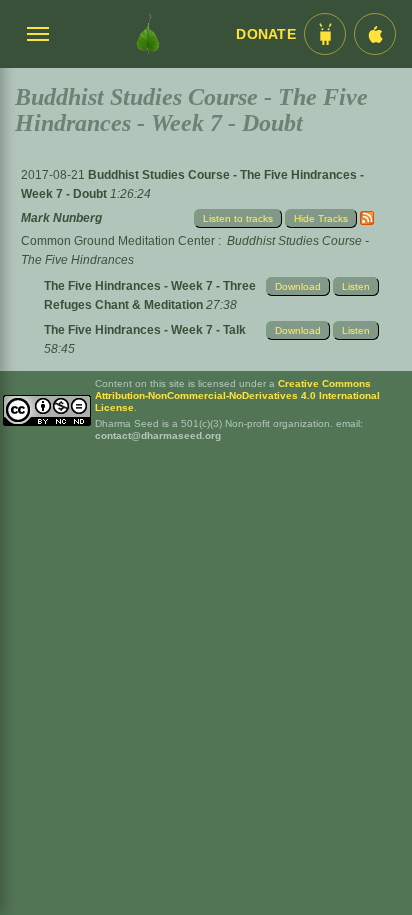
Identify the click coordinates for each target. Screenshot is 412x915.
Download (298, 286)
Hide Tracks (321, 218)
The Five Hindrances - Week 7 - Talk (145, 330)
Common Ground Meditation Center (118, 241)
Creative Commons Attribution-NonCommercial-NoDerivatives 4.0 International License (237, 395)
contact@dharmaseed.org (158, 435)
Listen (356, 286)
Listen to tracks (238, 218)
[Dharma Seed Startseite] (148, 34)
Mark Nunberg (61, 218)
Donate (266, 34)
